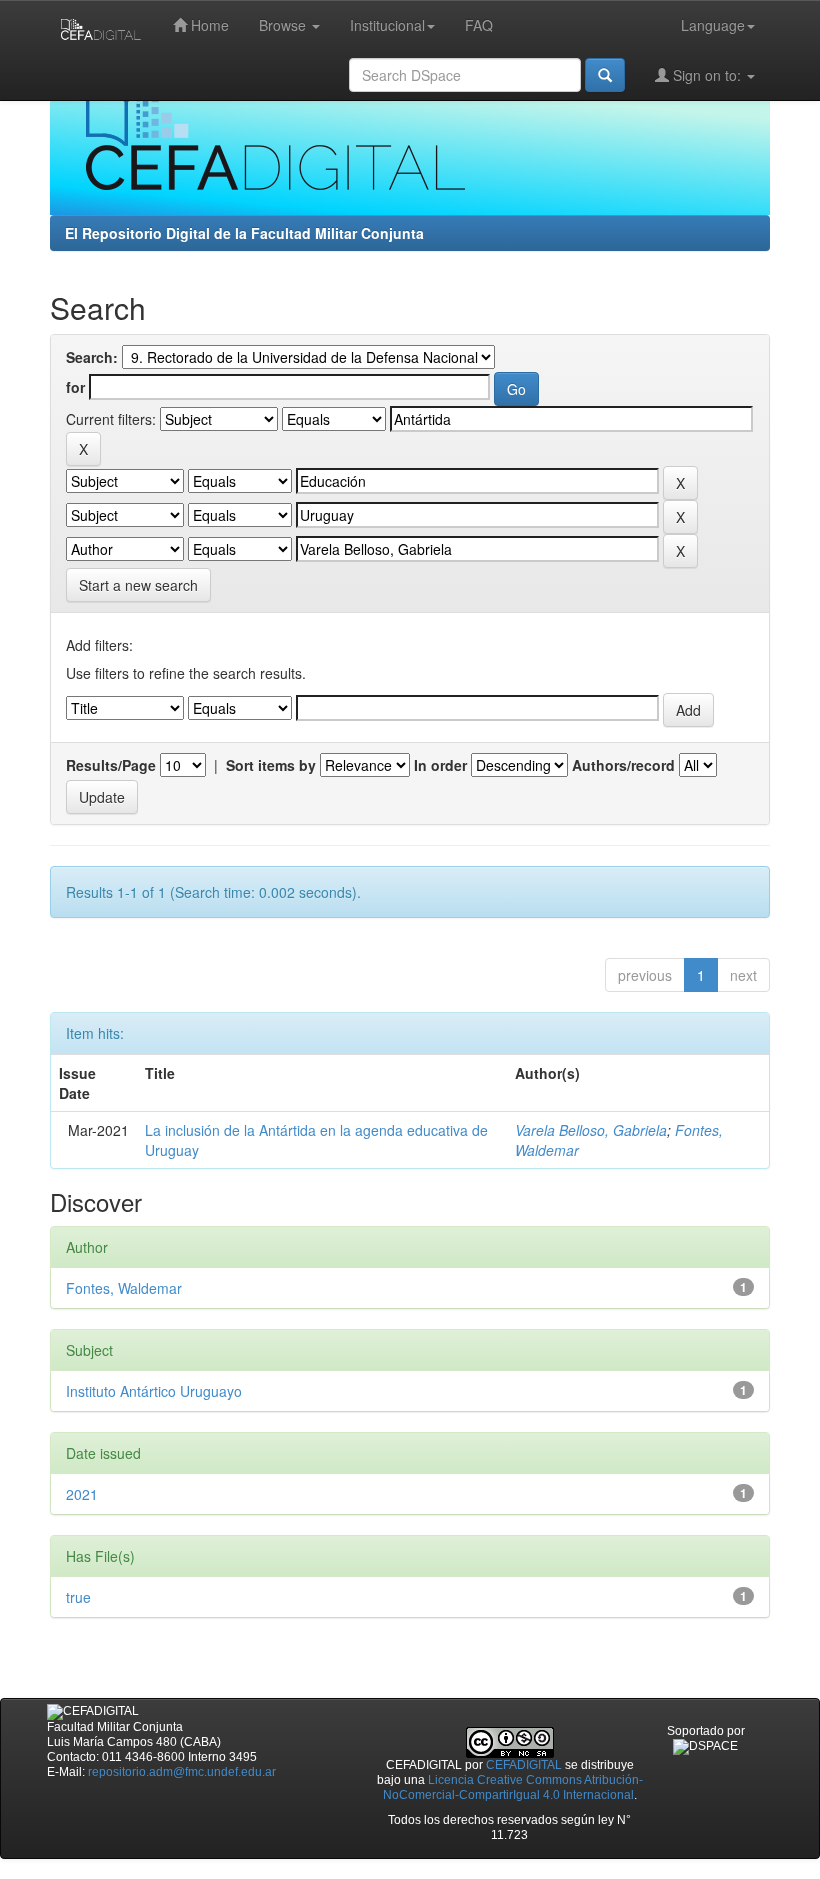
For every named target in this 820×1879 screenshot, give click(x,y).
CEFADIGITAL (524, 1765)
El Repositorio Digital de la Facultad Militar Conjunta (244, 233)
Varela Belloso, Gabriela (591, 1130)
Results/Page (111, 765)
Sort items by (271, 765)
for (75, 387)
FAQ (479, 25)
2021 (82, 1494)
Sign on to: (707, 75)
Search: (92, 357)
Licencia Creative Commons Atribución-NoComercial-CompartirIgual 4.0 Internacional (513, 1787)
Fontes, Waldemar (124, 1288)
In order (440, 765)
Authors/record (623, 765)
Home (208, 25)
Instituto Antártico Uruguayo (154, 1391)
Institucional (387, 25)
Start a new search (138, 585)
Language (713, 25)
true (78, 1597)
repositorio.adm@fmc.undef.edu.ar (182, 1772)
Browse (284, 25)
